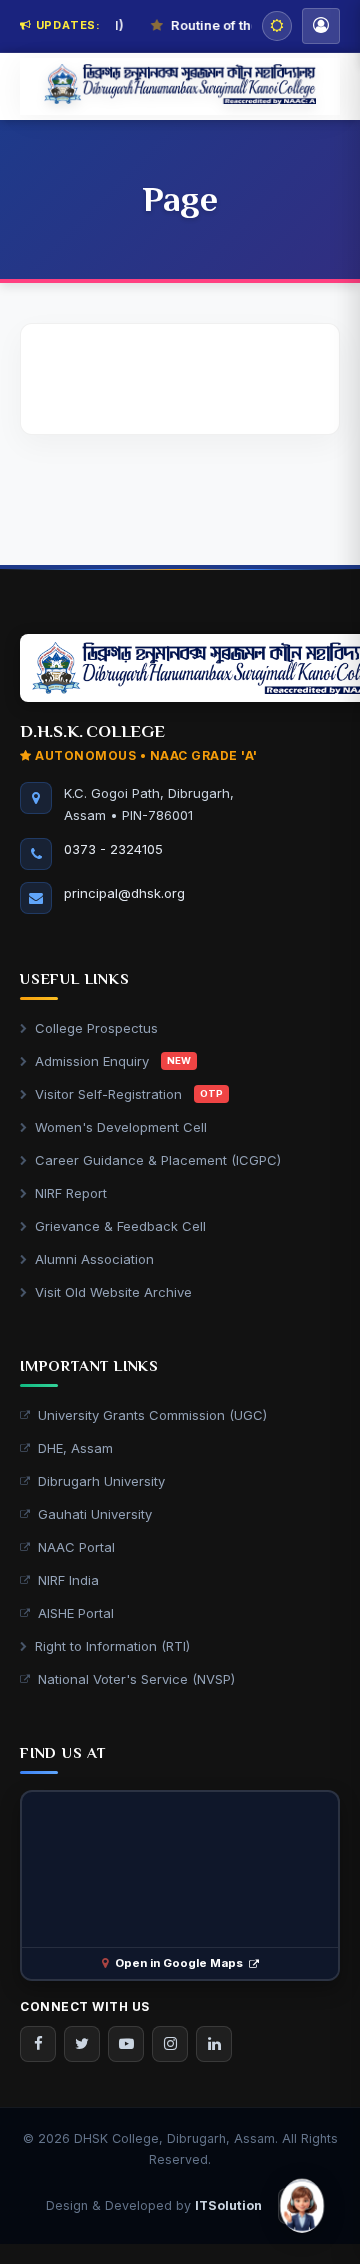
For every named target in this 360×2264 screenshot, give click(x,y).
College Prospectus (96, 1028)
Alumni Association (94, 1259)
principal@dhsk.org (124, 893)
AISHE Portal (76, 1613)
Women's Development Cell (121, 1127)
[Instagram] (170, 2044)
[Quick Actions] (302, 2206)
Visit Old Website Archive (113, 1292)
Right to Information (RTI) (112, 1646)
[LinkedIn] (214, 2044)
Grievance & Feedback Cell (120, 1226)
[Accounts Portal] (321, 26)
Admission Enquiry (113, 1061)
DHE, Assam (75, 1448)
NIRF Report (71, 1193)
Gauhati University (95, 1514)
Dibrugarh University (101, 1481)
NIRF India (68, 1580)
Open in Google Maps (179, 1963)
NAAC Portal (76, 1547)
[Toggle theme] (277, 26)
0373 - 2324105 (113, 849)
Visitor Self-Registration (129, 1094)
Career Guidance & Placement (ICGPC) (158, 1160)
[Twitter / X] (82, 2044)
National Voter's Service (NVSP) (136, 1679)
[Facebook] (38, 2044)
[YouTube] (126, 2044)
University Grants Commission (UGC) (152, 1415)
